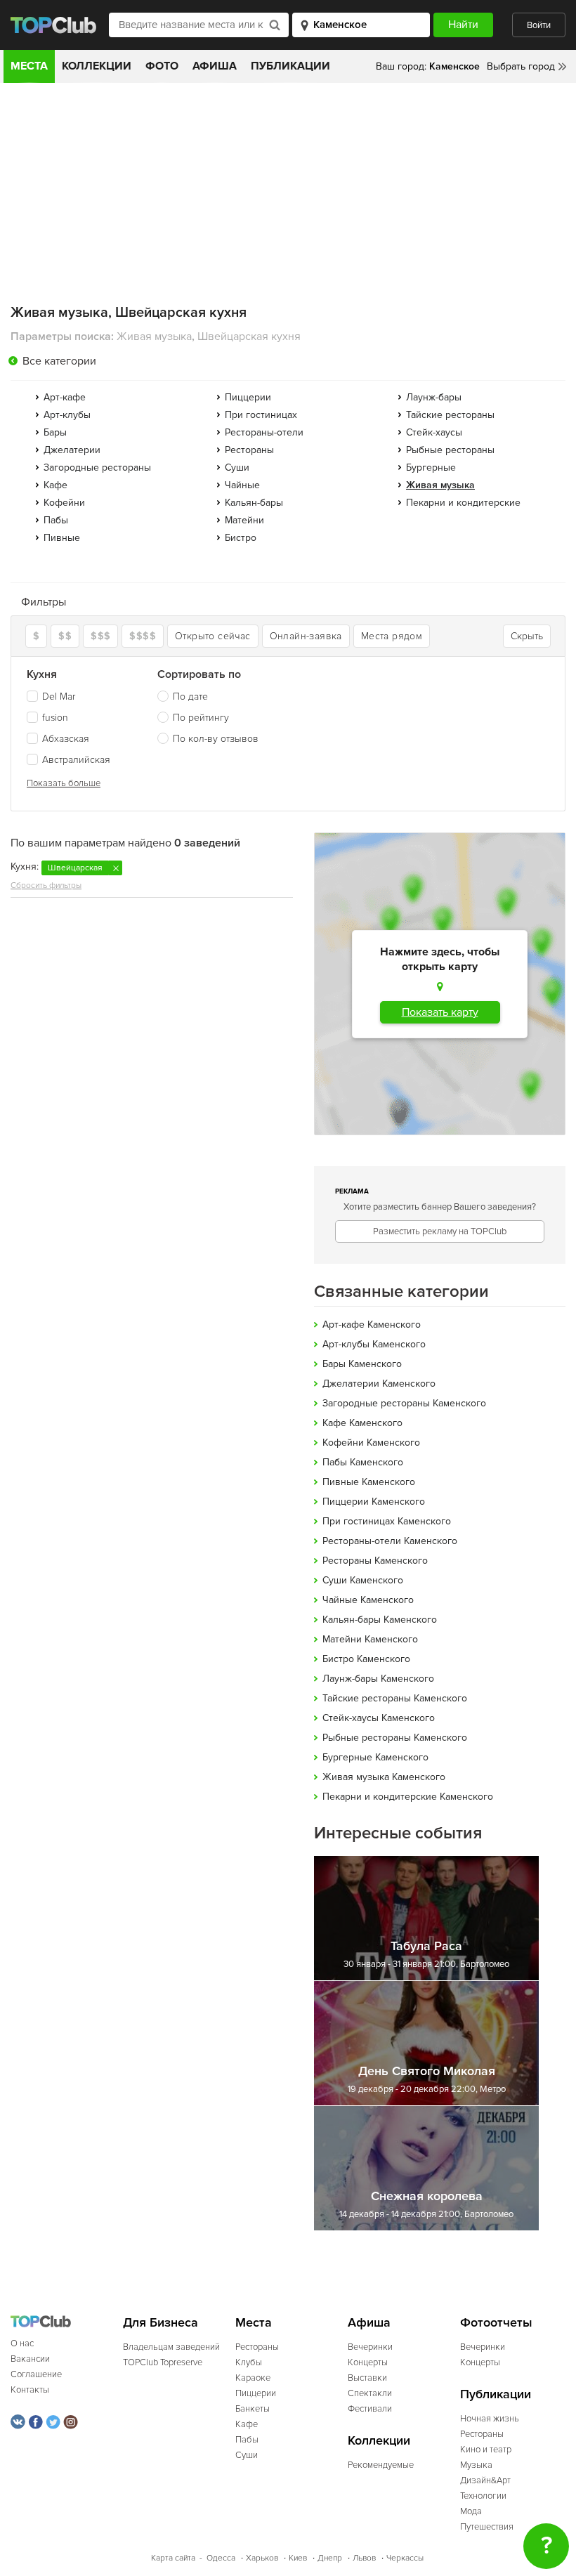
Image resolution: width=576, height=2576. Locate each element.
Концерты (368, 2362)
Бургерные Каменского (375, 1757)
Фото (162, 66)
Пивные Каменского (369, 1482)
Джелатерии (72, 450)
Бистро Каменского (366, 1659)
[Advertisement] (288, 188)
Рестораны (249, 450)
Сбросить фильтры (46, 885)
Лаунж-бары (434, 397)
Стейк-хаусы (434, 432)
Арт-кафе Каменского (372, 1325)
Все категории (59, 361)
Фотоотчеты (496, 2323)
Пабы (56, 520)
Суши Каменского (363, 1580)
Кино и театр (486, 2450)
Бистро (241, 538)
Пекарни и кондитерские (463, 503)
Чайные (242, 485)
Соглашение (36, 2374)
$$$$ (143, 636)
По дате (190, 697)
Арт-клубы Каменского (374, 1344)
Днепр (330, 2558)
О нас (22, 2343)
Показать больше (64, 783)
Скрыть (527, 636)
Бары (55, 432)
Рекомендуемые (381, 2465)
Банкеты (253, 2409)
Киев (298, 2558)
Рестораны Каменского (375, 1561)
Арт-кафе (65, 397)
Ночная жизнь (490, 2419)
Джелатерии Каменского (379, 1384)
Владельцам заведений (171, 2347)
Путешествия (487, 2527)
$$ (65, 636)
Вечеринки (370, 2347)
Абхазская (66, 739)
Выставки (367, 2378)
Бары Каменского (362, 1364)
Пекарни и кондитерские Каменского (408, 1797)
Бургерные (431, 468)
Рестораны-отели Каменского (390, 1541)
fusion (55, 718)
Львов (364, 2558)
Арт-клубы (67, 415)
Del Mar (59, 697)
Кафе (55, 485)
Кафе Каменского (362, 1423)
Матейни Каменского (370, 1639)
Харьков (262, 2558)
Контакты (30, 2390)
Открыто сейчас (213, 636)
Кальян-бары (254, 503)
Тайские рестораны (450, 415)
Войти (539, 25)
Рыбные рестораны (450, 450)
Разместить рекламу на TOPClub (440, 1231)
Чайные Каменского (368, 1600)
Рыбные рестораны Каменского (395, 1738)
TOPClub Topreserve (163, 2362)
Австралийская (76, 760)
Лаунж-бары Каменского (378, 1679)
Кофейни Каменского (371, 1443)
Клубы (249, 2362)
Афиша (215, 66)
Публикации (290, 66)
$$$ (100, 636)
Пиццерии (248, 397)
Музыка (476, 2465)
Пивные (62, 538)
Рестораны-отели (264, 432)
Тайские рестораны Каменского (395, 1698)
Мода (471, 2511)
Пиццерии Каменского (374, 1502)
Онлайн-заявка (306, 636)
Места (29, 66)
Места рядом (392, 636)
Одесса (221, 2558)
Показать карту (440, 1012)
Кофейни (64, 503)
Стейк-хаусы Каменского (379, 1718)
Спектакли (370, 2393)
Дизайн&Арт (485, 2480)
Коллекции (97, 66)
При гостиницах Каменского (387, 1521)
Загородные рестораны (97, 468)
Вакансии (30, 2359)
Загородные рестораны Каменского (404, 1403)
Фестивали (370, 2409)
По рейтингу (201, 718)
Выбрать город (521, 66)
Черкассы (405, 2558)
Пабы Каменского (363, 1462)
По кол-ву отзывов (216, 739)
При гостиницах (261, 415)
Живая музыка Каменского (384, 1777)
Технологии (483, 2496)
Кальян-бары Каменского (380, 1620)
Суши (237, 468)
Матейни (244, 520)
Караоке (253, 2378)
